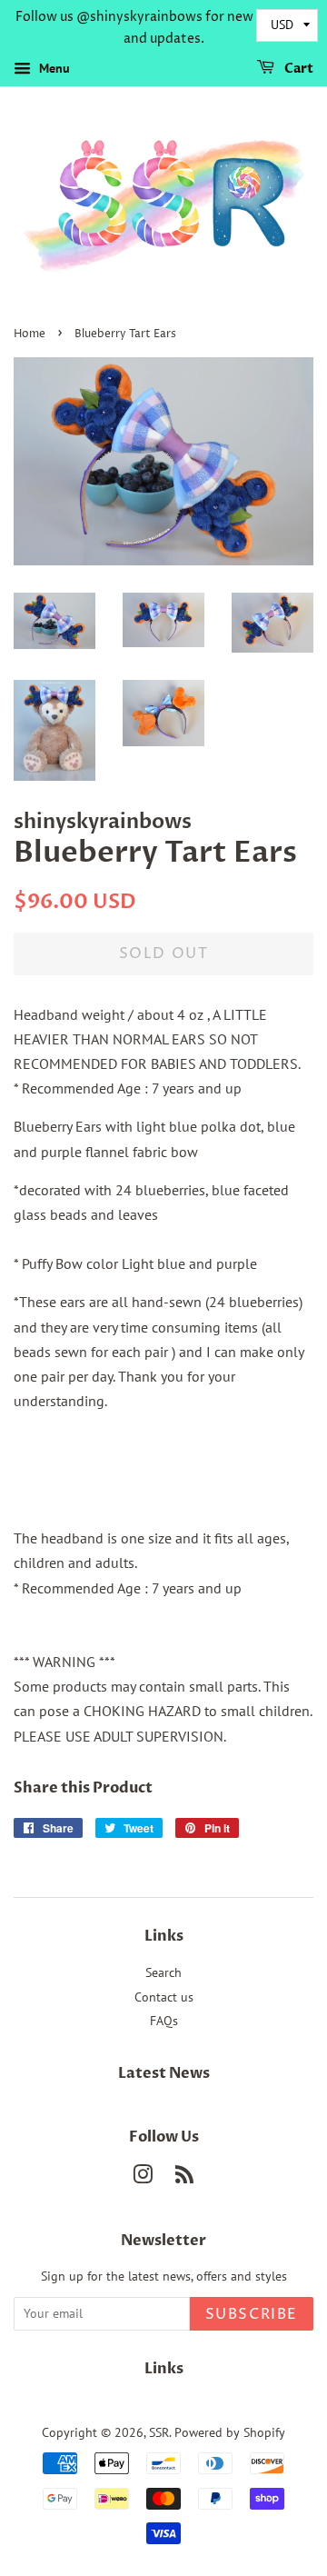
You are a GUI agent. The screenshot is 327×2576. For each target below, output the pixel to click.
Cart (297, 69)
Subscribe (252, 2314)
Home (30, 334)
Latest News (164, 2073)
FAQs (164, 2021)
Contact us (164, 1997)
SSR (159, 2432)
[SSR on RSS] (184, 2178)
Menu (53, 68)
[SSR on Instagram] (143, 2178)
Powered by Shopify (230, 2432)
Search (163, 1972)
